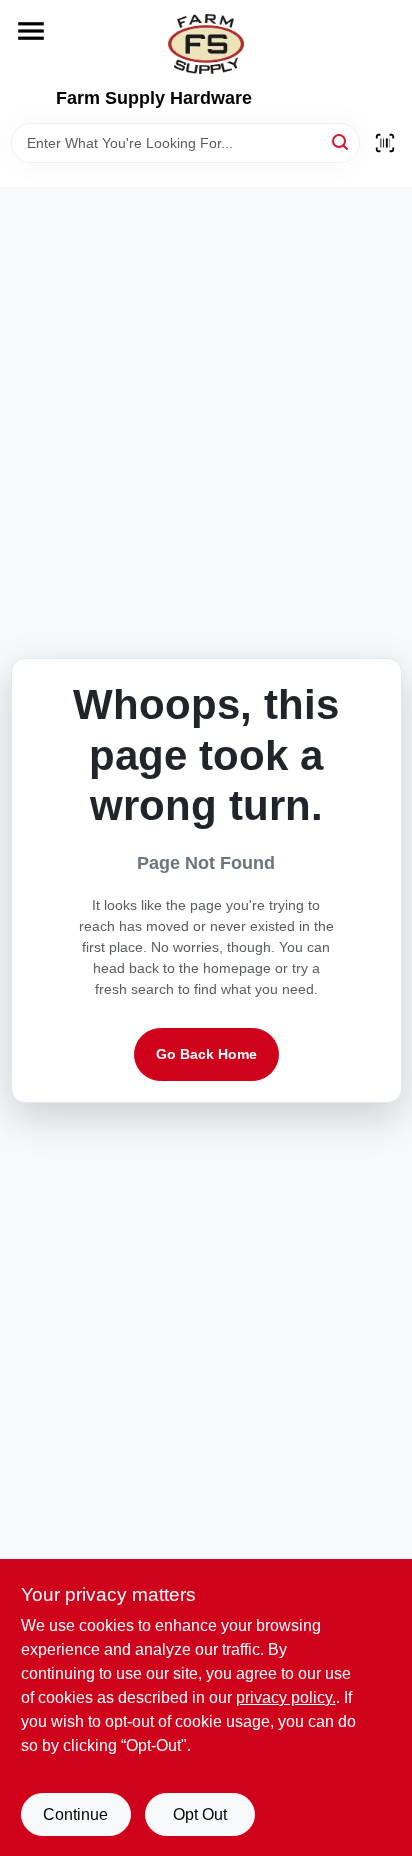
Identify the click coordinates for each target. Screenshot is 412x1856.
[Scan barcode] (385, 143)
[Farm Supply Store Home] (206, 44)
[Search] (341, 141)
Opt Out (200, 1814)
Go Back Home (206, 1054)
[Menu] (31, 31)
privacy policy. (286, 1697)
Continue (75, 1814)
